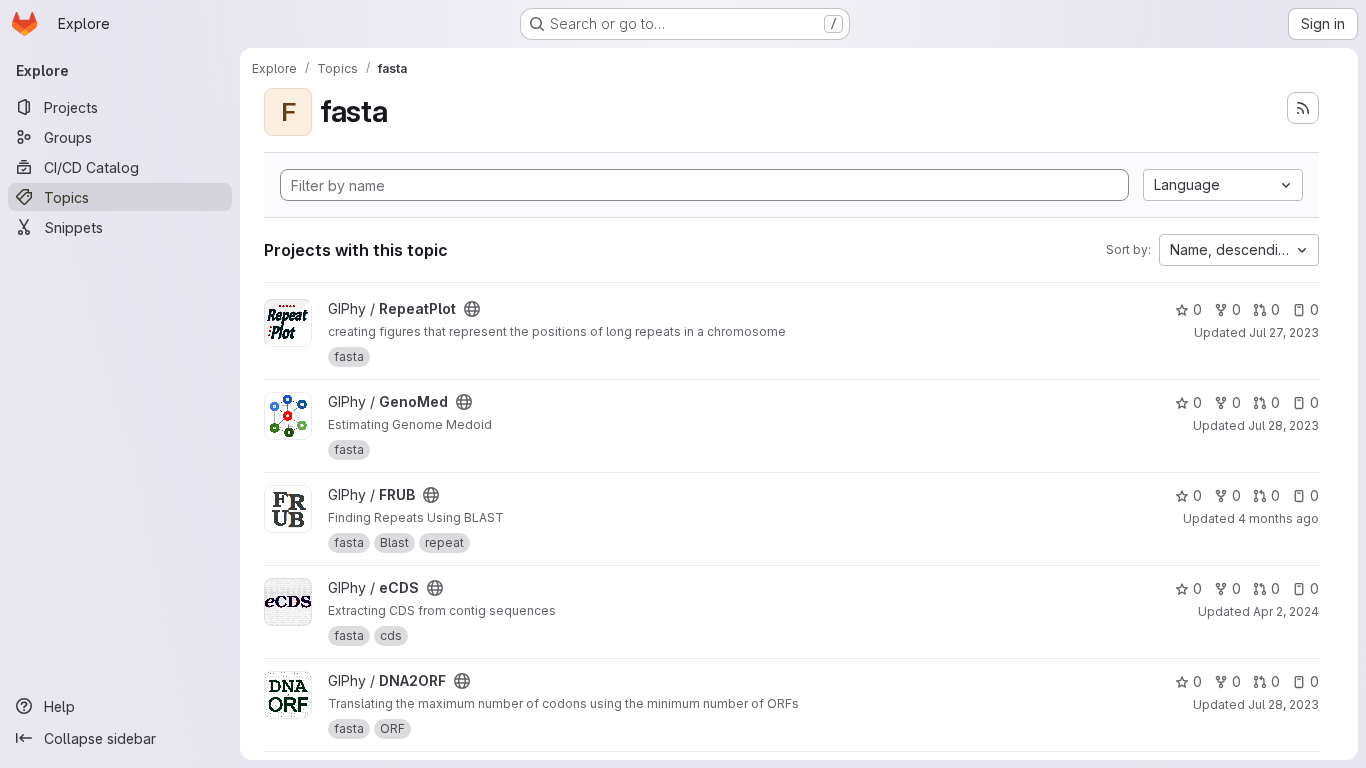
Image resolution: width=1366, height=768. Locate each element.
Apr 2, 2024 (1286, 611)
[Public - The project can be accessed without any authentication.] (472, 309)
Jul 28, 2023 (1283, 425)
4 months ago (1278, 518)
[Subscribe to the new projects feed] (1303, 108)
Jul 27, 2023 (1284, 332)
